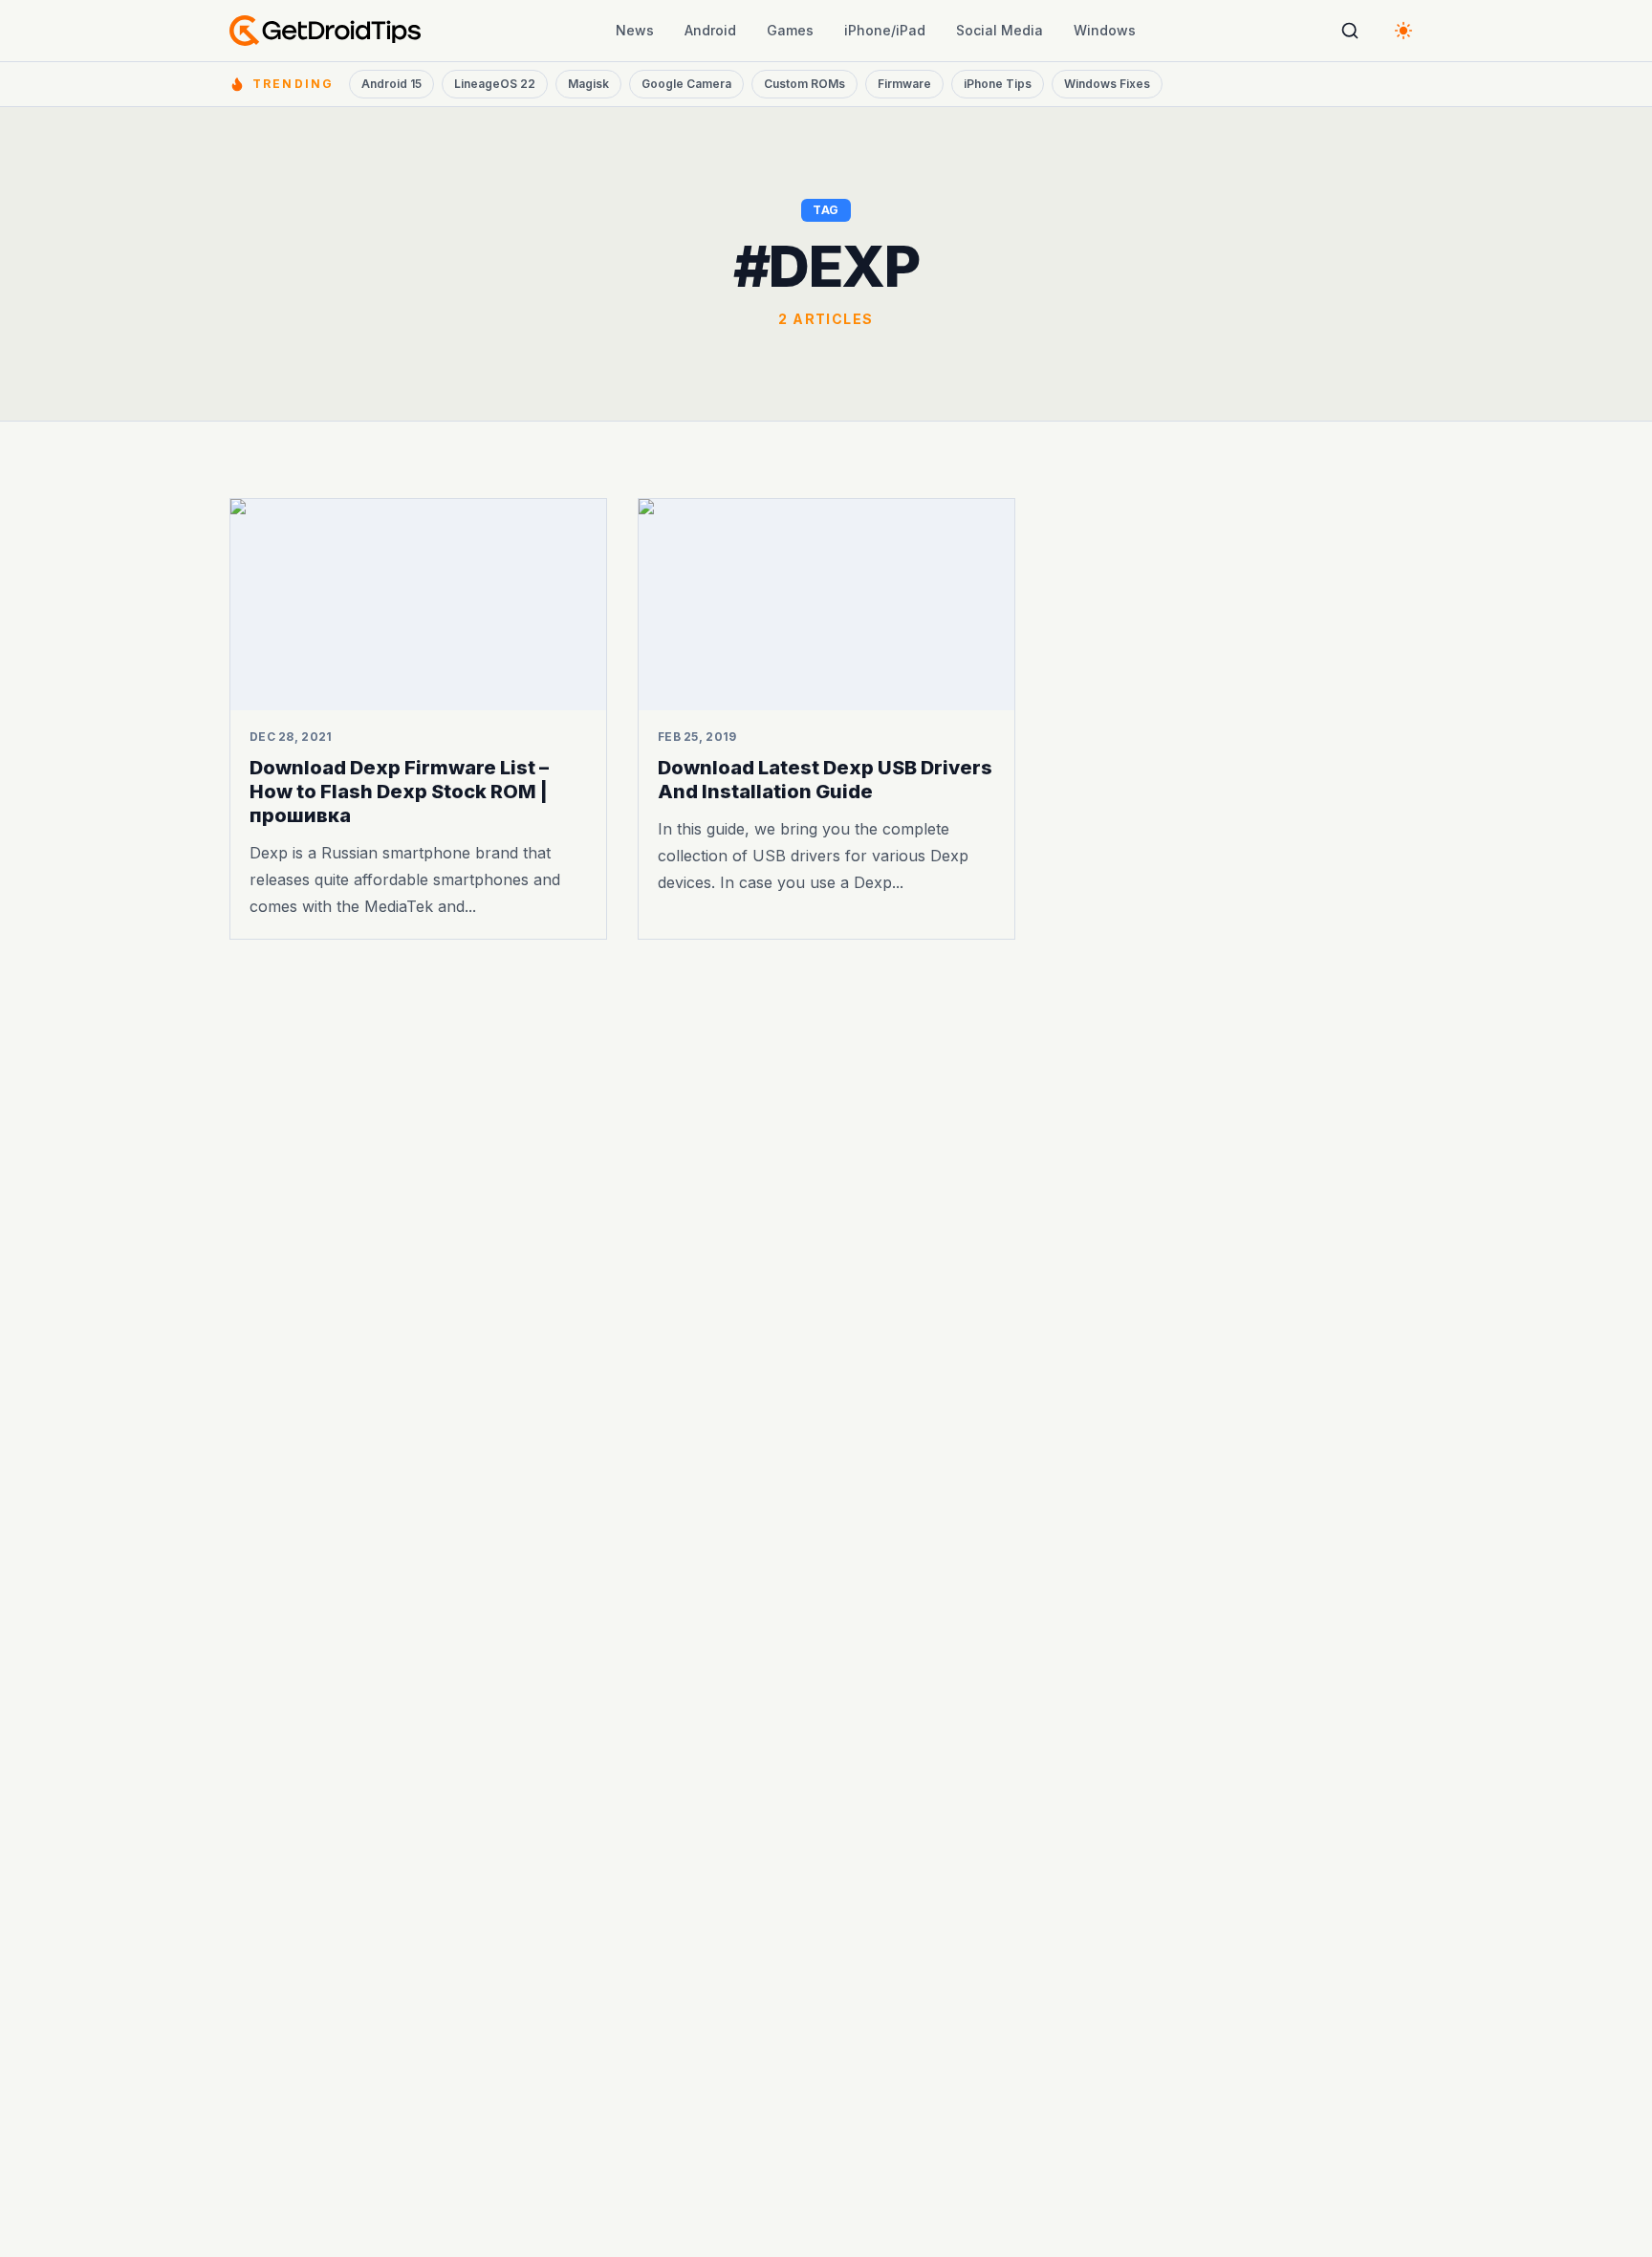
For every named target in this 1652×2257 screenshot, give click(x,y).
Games (790, 30)
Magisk (588, 84)
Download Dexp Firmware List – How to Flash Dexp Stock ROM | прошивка (399, 792)
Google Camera (686, 84)
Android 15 (391, 84)
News (635, 30)
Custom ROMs (804, 84)
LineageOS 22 (495, 84)
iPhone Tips (998, 84)
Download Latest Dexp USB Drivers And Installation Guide (825, 780)
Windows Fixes (1107, 84)
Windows (1105, 30)
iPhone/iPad (885, 30)
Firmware (904, 84)
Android (710, 30)
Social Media (1000, 30)
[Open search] (1350, 31)
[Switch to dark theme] (1403, 31)
